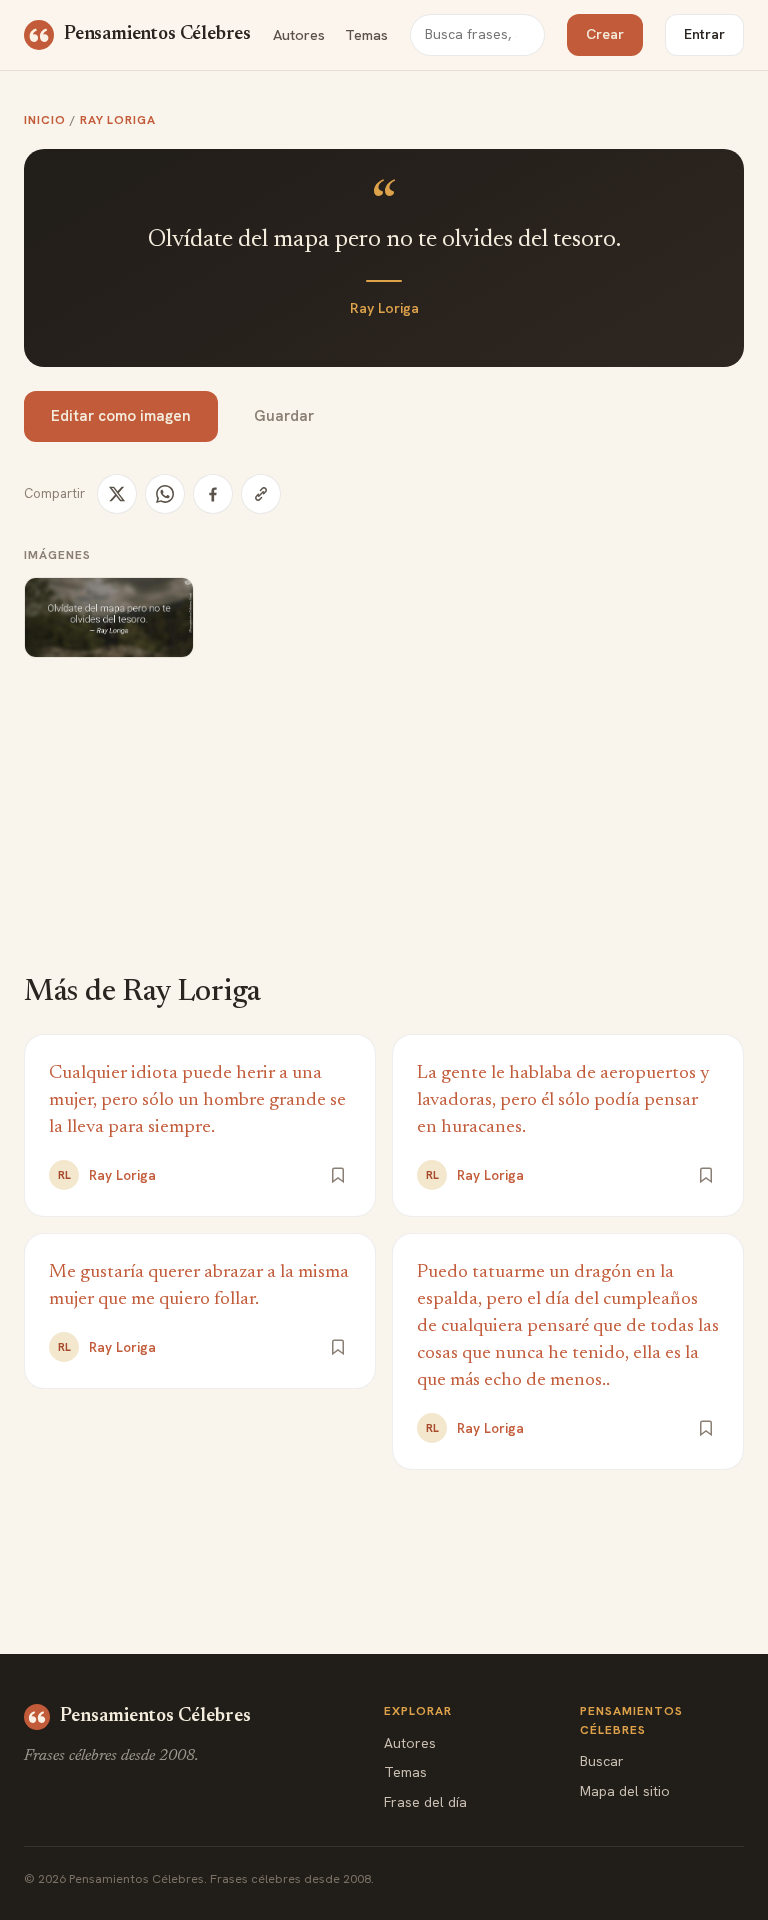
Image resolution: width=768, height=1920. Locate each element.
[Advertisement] (384, 830)
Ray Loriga (118, 120)
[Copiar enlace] (261, 494)
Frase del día (425, 1802)
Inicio (45, 120)
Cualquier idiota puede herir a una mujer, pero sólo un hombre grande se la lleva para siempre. (197, 1100)
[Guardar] (338, 1175)
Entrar (704, 34)
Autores (299, 34)
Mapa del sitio (625, 1791)
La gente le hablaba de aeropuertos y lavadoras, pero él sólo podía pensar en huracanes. (563, 1100)
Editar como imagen (121, 416)
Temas (366, 34)
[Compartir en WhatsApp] (165, 494)
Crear (605, 34)
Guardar (284, 416)
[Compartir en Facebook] (213, 494)
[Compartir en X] (117, 494)
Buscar (602, 1761)
